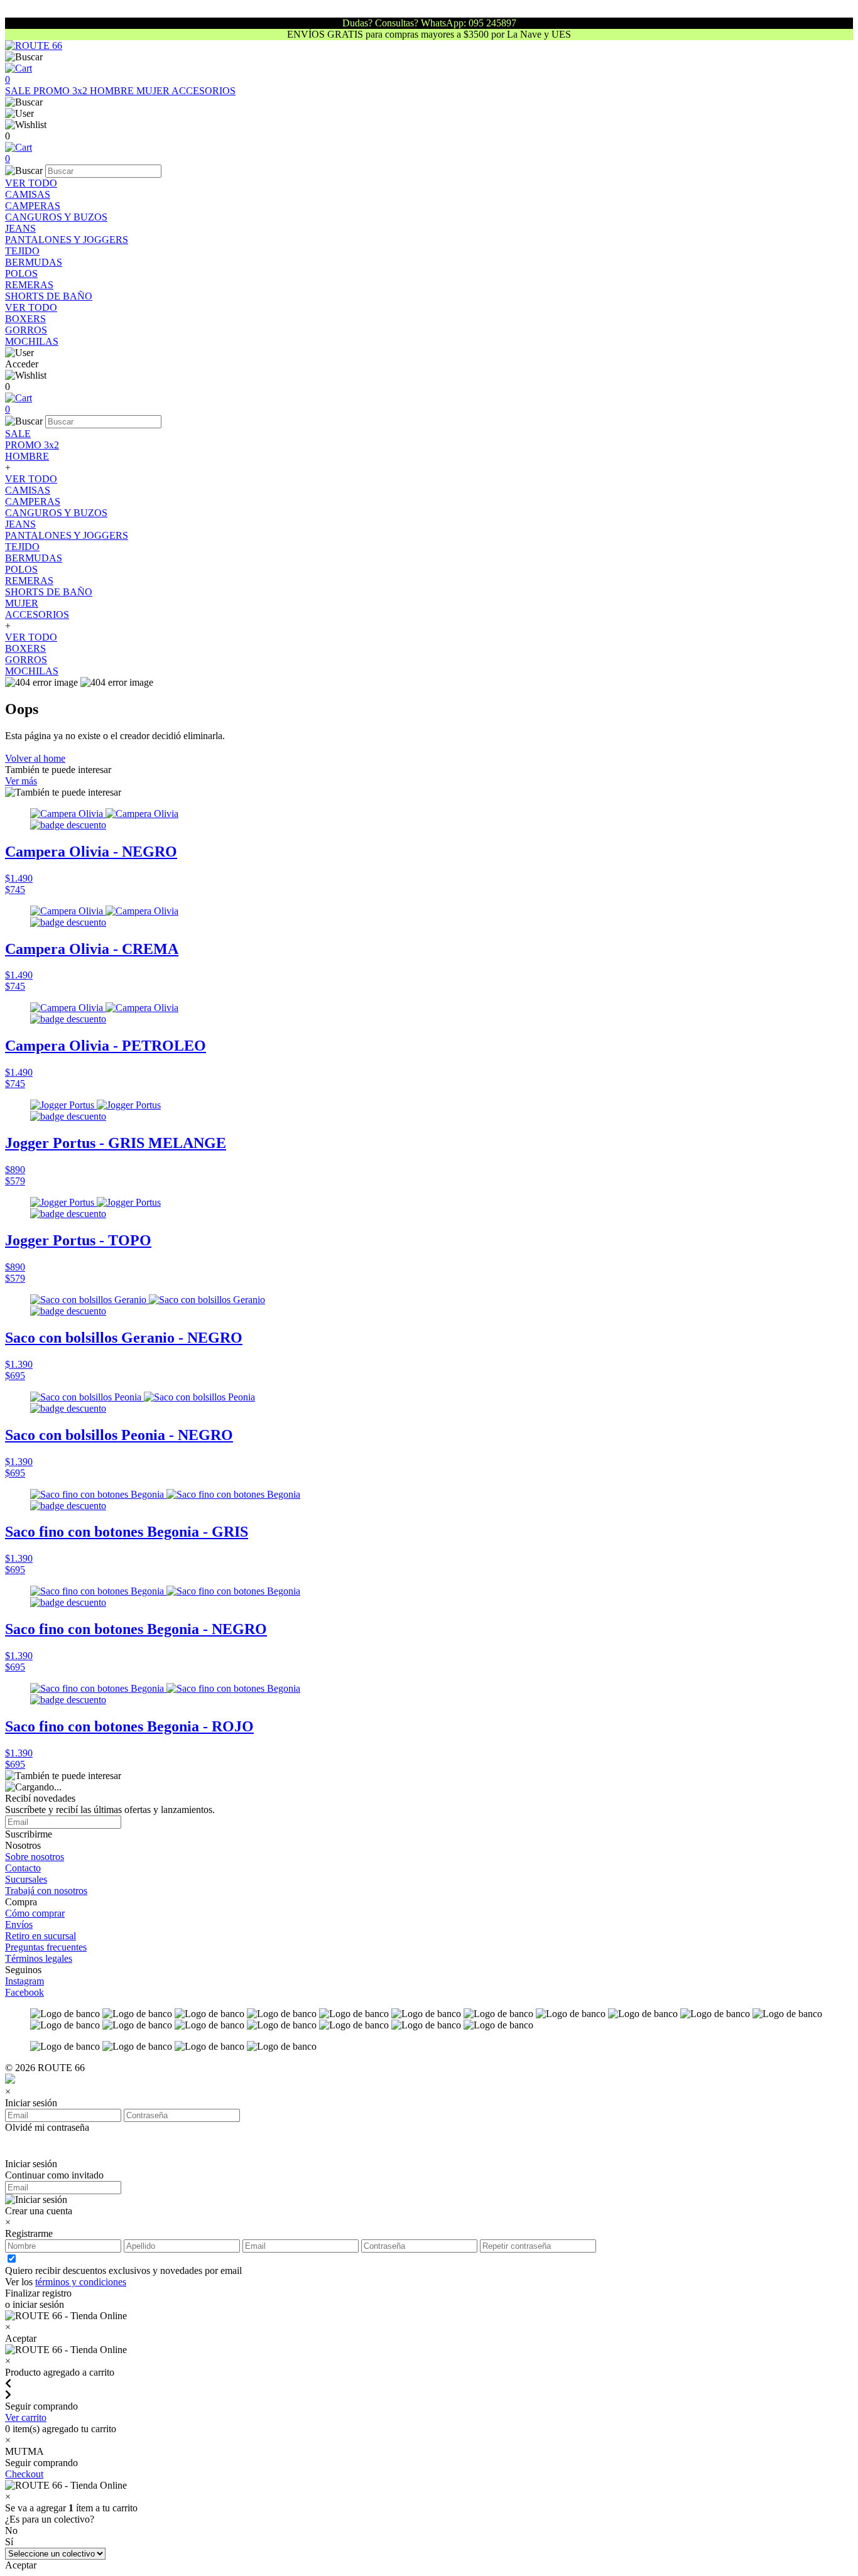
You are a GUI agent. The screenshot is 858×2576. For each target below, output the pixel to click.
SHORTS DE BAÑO (49, 296)
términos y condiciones (81, 2282)
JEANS (20, 228)
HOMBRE (113, 91)
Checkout (24, 2474)
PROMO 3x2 (62, 91)
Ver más (21, 781)
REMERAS (29, 285)
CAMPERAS (33, 206)
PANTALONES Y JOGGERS (67, 240)
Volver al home (35, 758)
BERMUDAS (34, 262)
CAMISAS (28, 194)
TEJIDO (22, 251)
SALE (19, 91)
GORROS (26, 330)
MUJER (154, 91)
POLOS (21, 273)
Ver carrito (26, 2417)
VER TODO (31, 183)
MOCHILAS (32, 341)
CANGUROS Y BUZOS (56, 217)
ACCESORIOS (204, 91)
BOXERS (25, 319)
